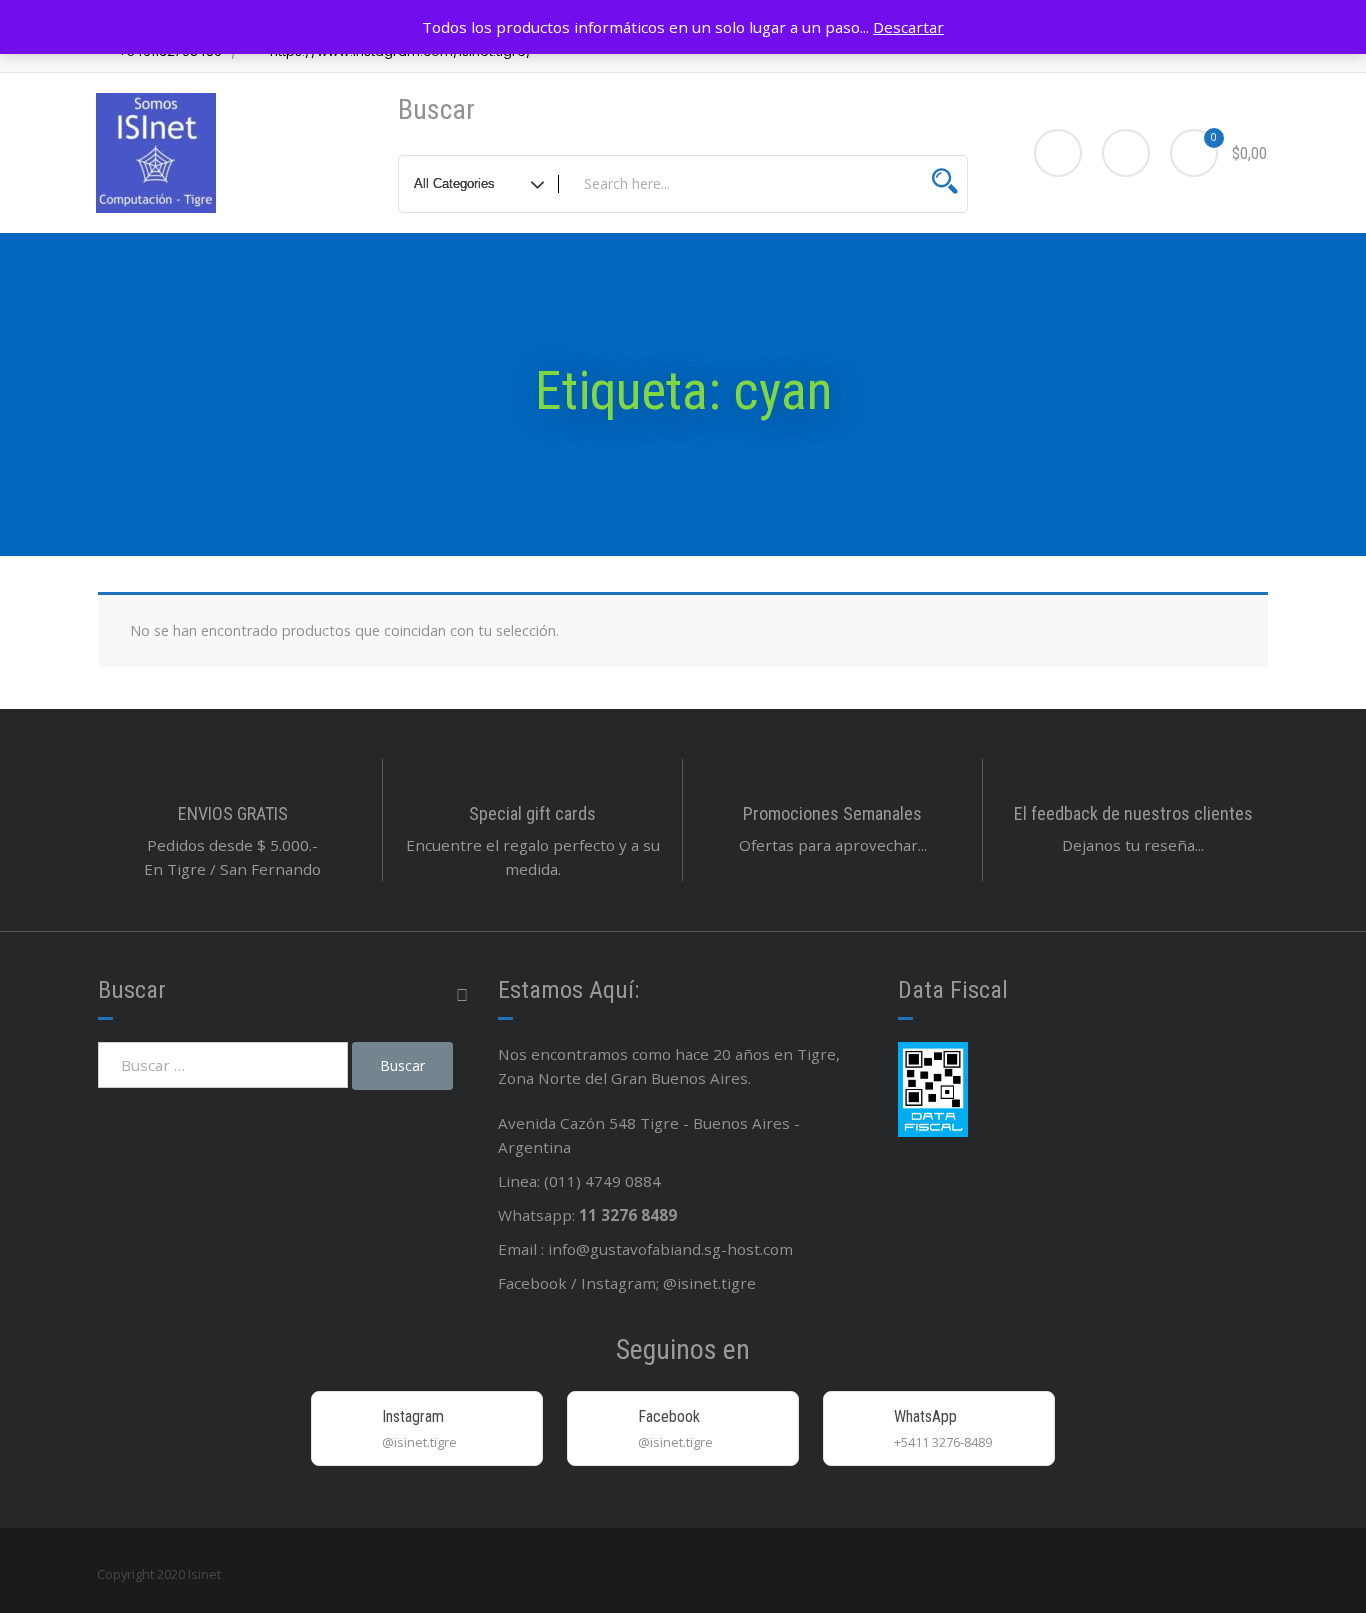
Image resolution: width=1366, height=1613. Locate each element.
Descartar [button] (908, 27)
